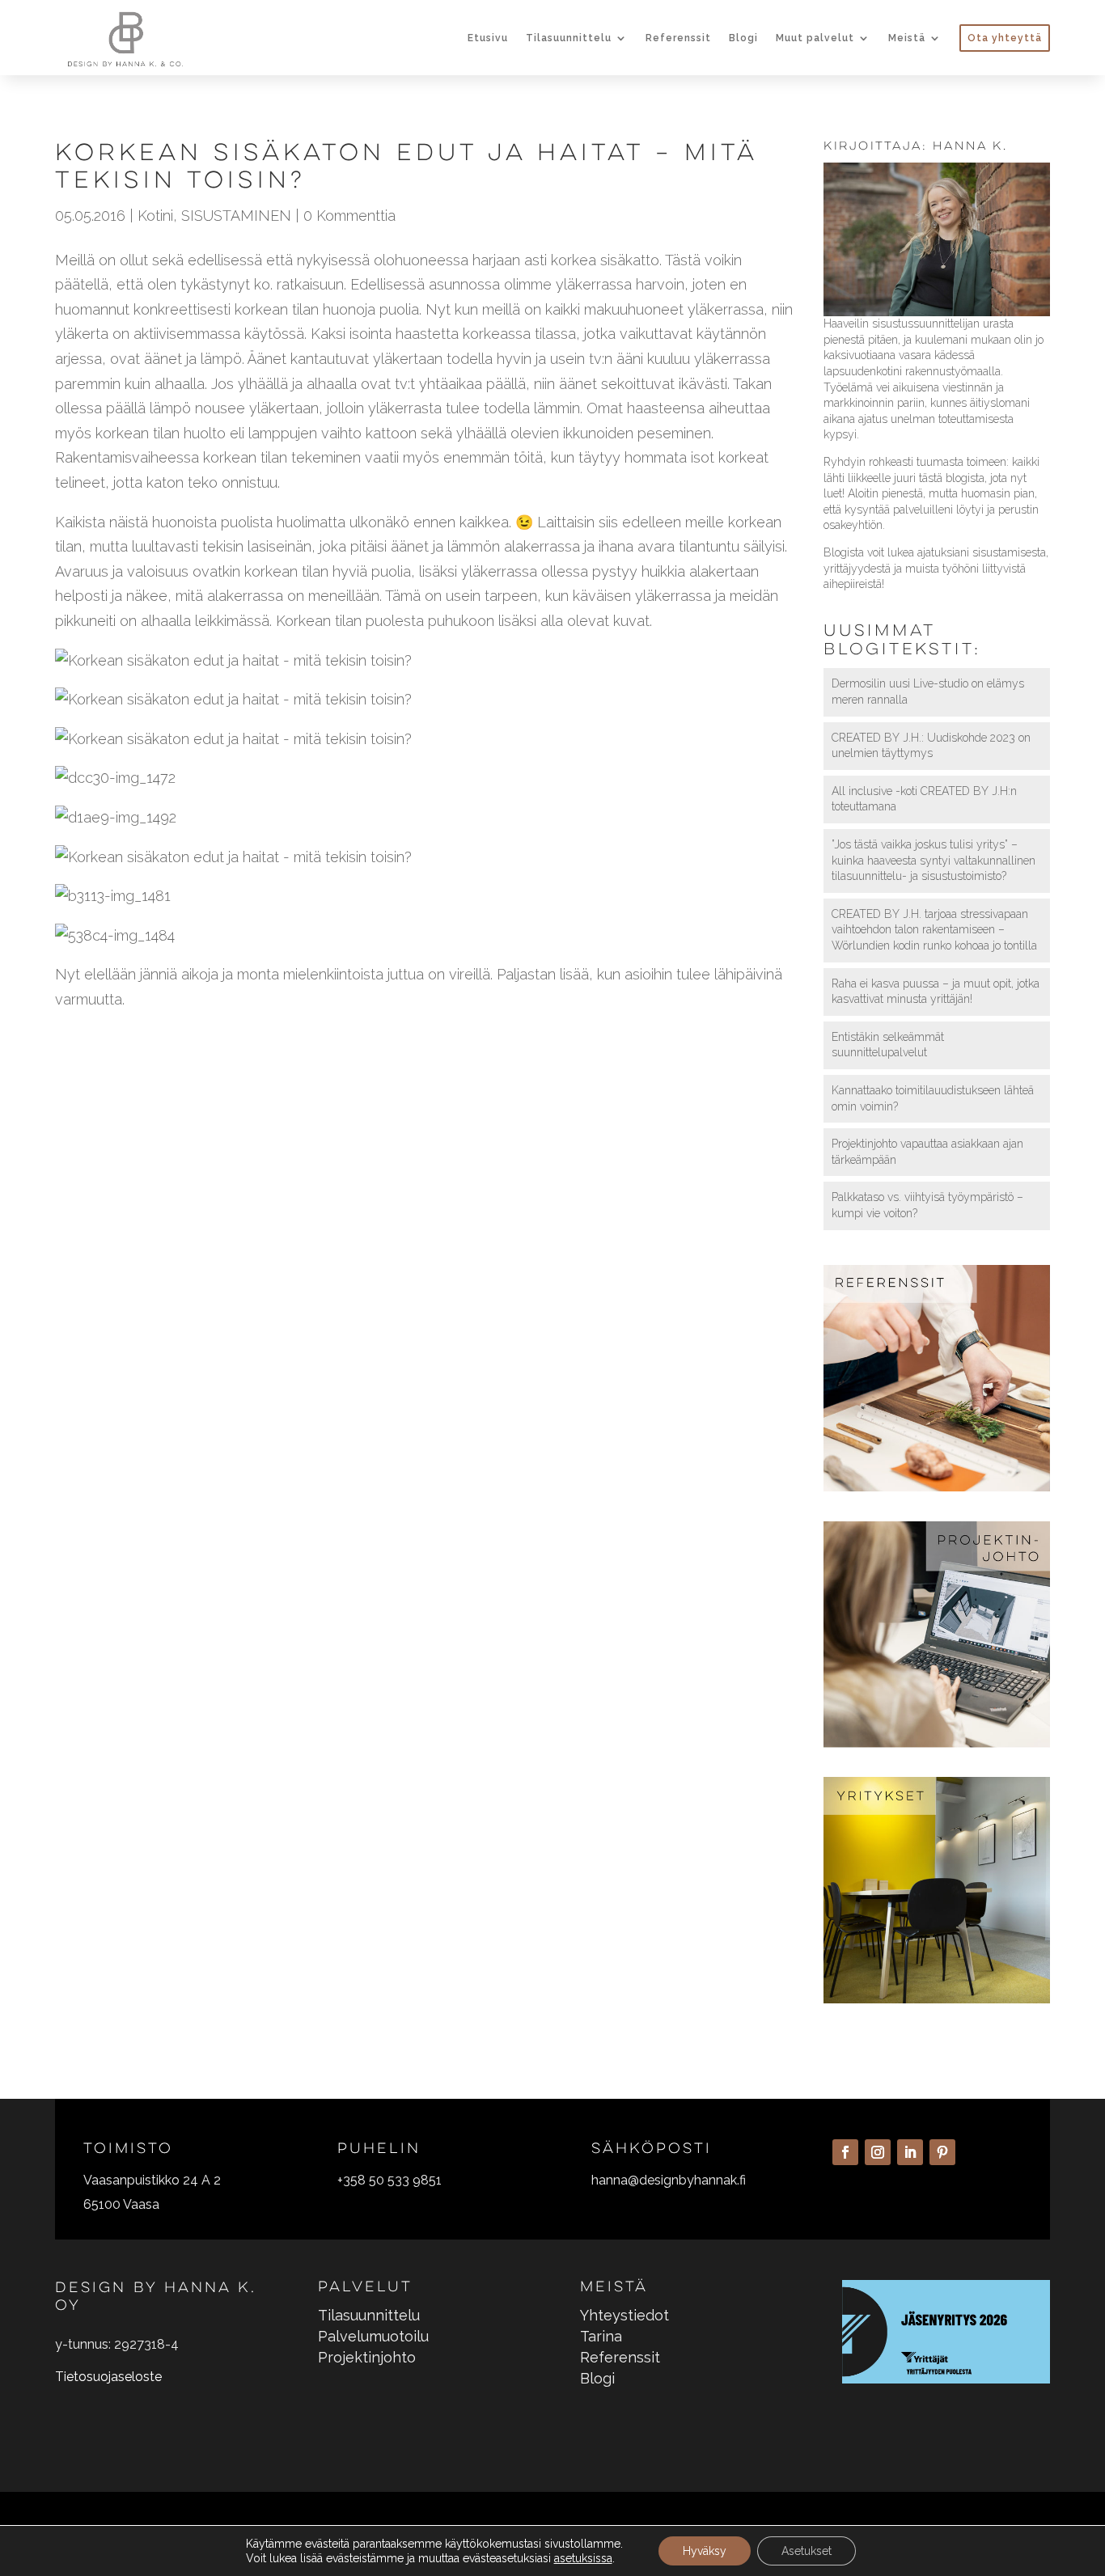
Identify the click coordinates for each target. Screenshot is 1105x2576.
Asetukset (807, 2551)
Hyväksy (705, 2551)
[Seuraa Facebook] (845, 2152)
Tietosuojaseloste (108, 2377)
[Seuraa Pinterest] (942, 2152)
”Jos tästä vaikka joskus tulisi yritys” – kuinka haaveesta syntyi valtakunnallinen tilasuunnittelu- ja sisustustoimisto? (934, 860)
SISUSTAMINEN (236, 216)
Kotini (155, 216)
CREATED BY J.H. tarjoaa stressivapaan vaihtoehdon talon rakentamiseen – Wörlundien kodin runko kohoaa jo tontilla (934, 930)
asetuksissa (583, 2558)
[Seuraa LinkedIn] (910, 2152)
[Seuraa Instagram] (878, 2152)
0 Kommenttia (349, 216)
